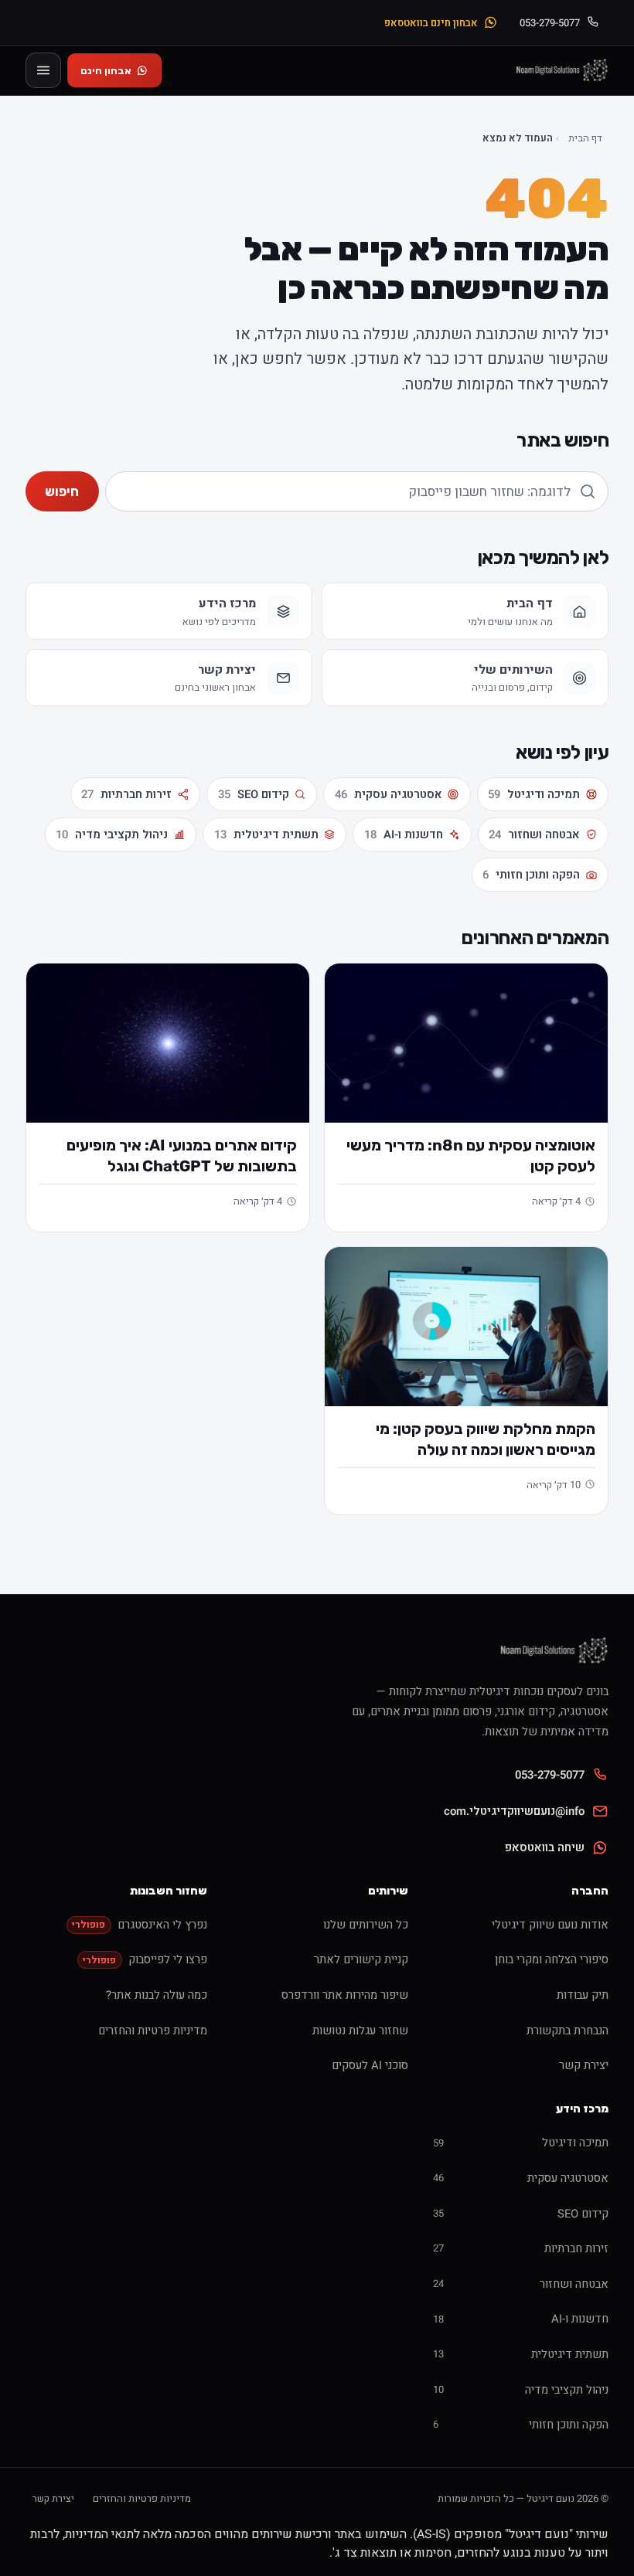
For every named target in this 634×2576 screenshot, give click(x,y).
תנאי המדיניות (99, 2534)
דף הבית (585, 138)
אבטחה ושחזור (534, 834)
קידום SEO (254, 794)
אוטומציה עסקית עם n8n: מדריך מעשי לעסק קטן (471, 1155)
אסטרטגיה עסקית (389, 794)
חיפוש (62, 491)
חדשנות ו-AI (404, 834)
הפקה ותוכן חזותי (531, 875)
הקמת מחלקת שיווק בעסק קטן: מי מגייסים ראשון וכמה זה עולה (486, 1439)
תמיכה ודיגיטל (534, 794)
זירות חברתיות (126, 794)
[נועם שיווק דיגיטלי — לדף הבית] (561, 70)
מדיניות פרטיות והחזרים (142, 2498)
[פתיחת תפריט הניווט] (43, 70)
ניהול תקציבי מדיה (112, 834)
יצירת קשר (53, 2498)
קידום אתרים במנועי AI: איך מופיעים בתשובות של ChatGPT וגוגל (182, 1155)
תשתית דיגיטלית (266, 834)
